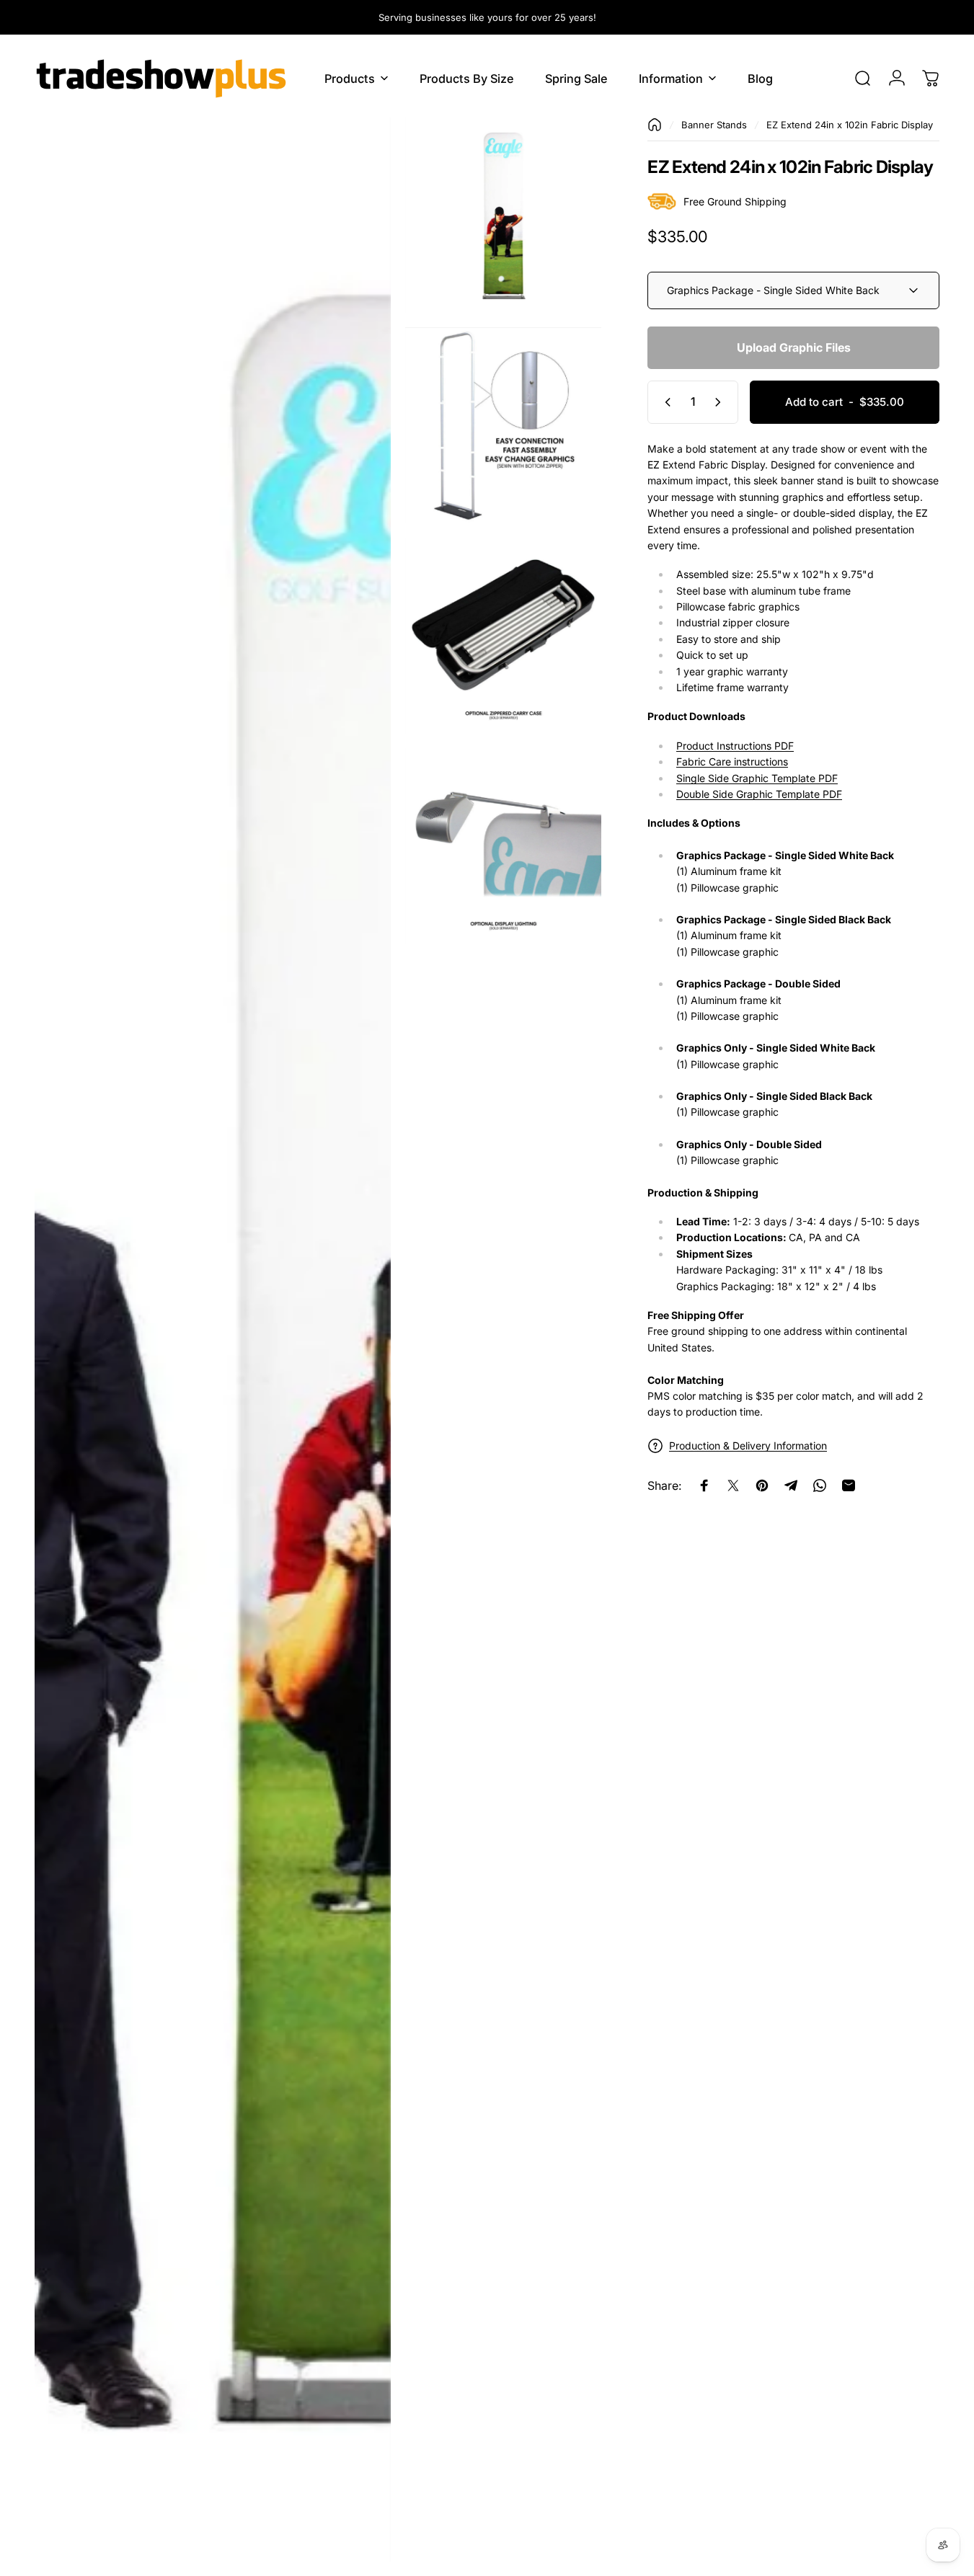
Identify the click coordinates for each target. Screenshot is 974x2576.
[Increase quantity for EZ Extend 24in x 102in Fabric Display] (721, 402)
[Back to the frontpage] (655, 125)
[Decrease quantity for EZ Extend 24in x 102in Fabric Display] (665, 402)
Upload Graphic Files (794, 347)
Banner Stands (714, 125)
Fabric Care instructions (732, 761)
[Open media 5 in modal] (503, 846)
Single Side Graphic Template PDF (757, 778)
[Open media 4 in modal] (503, 636)
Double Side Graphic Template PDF (759, 794)
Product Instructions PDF (735, 746)
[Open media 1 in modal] (213, 1340)
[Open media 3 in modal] (503, 426)
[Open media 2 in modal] (503, 216)
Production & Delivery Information (748, 1445)
